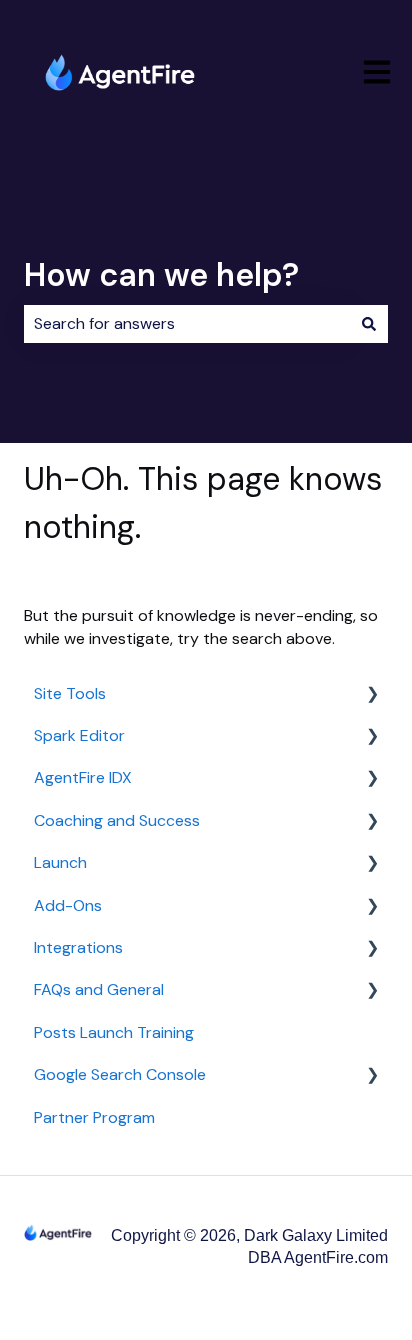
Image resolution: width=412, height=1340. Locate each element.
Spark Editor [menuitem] (79, 735)
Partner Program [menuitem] (94, 1117)
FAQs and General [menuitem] (99, 989)
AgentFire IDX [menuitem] (83, 777)
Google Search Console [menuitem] (120, 1074)
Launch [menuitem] (60, 862)
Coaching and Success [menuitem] (117, 820)
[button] (372, 695)
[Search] (369, 324)
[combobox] (187, 324)
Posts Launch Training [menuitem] (114, 1032)
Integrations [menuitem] (78, 947)
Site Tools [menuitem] (70, 693)
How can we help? (161, 275)
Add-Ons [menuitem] (68, 905)
